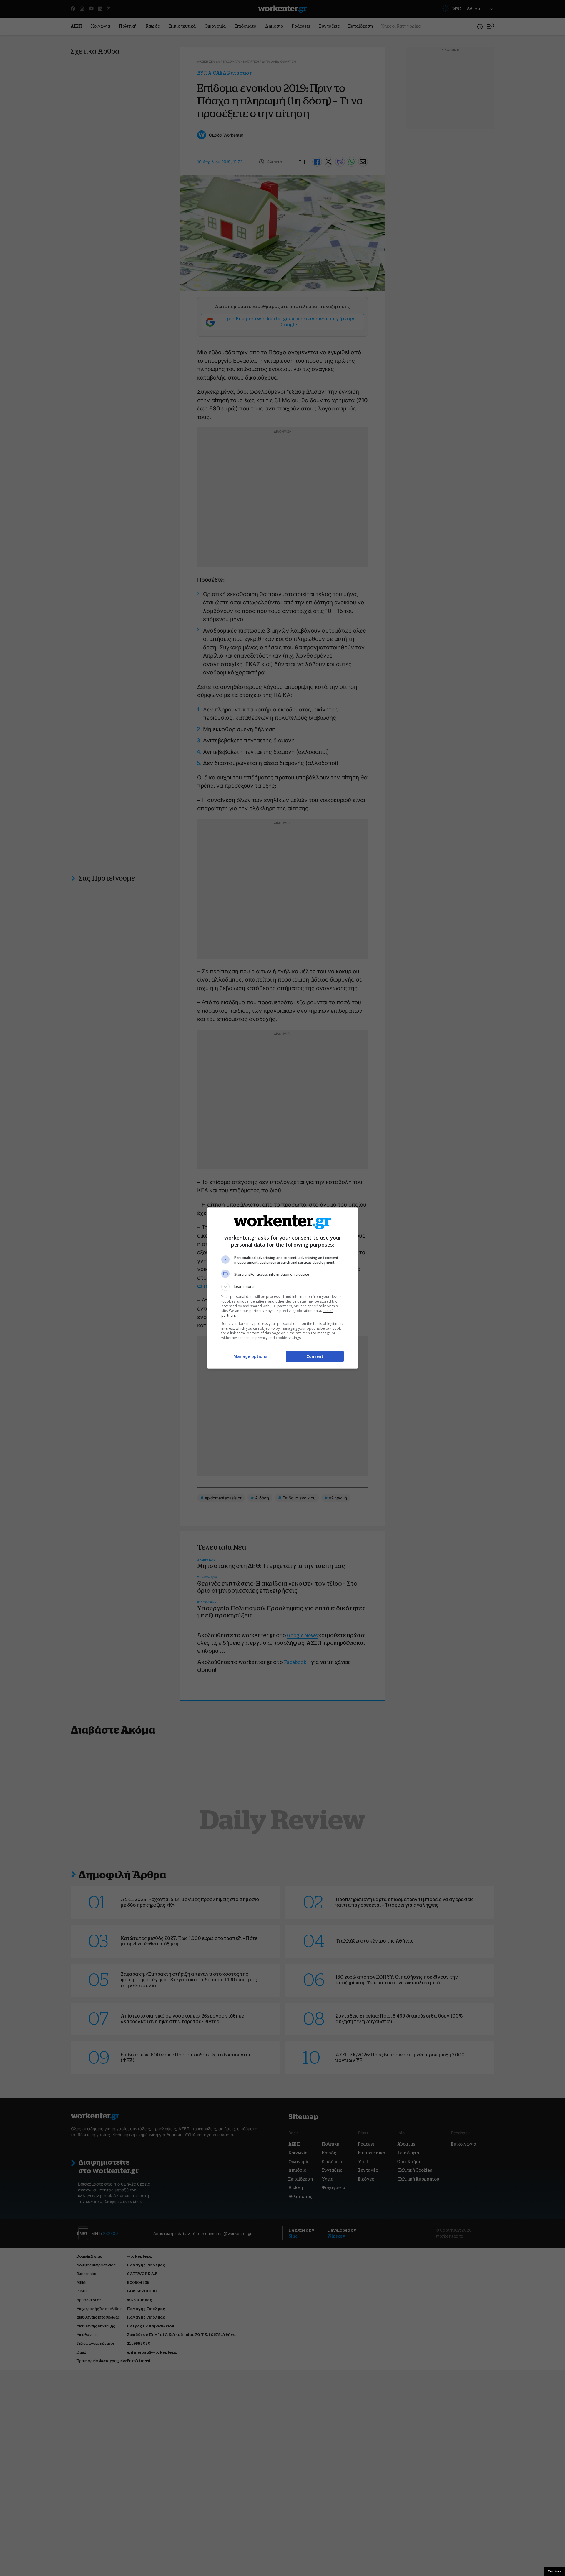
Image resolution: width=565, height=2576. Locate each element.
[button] (282, 1287)
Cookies (555, 2571)
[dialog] (282, 1288)
